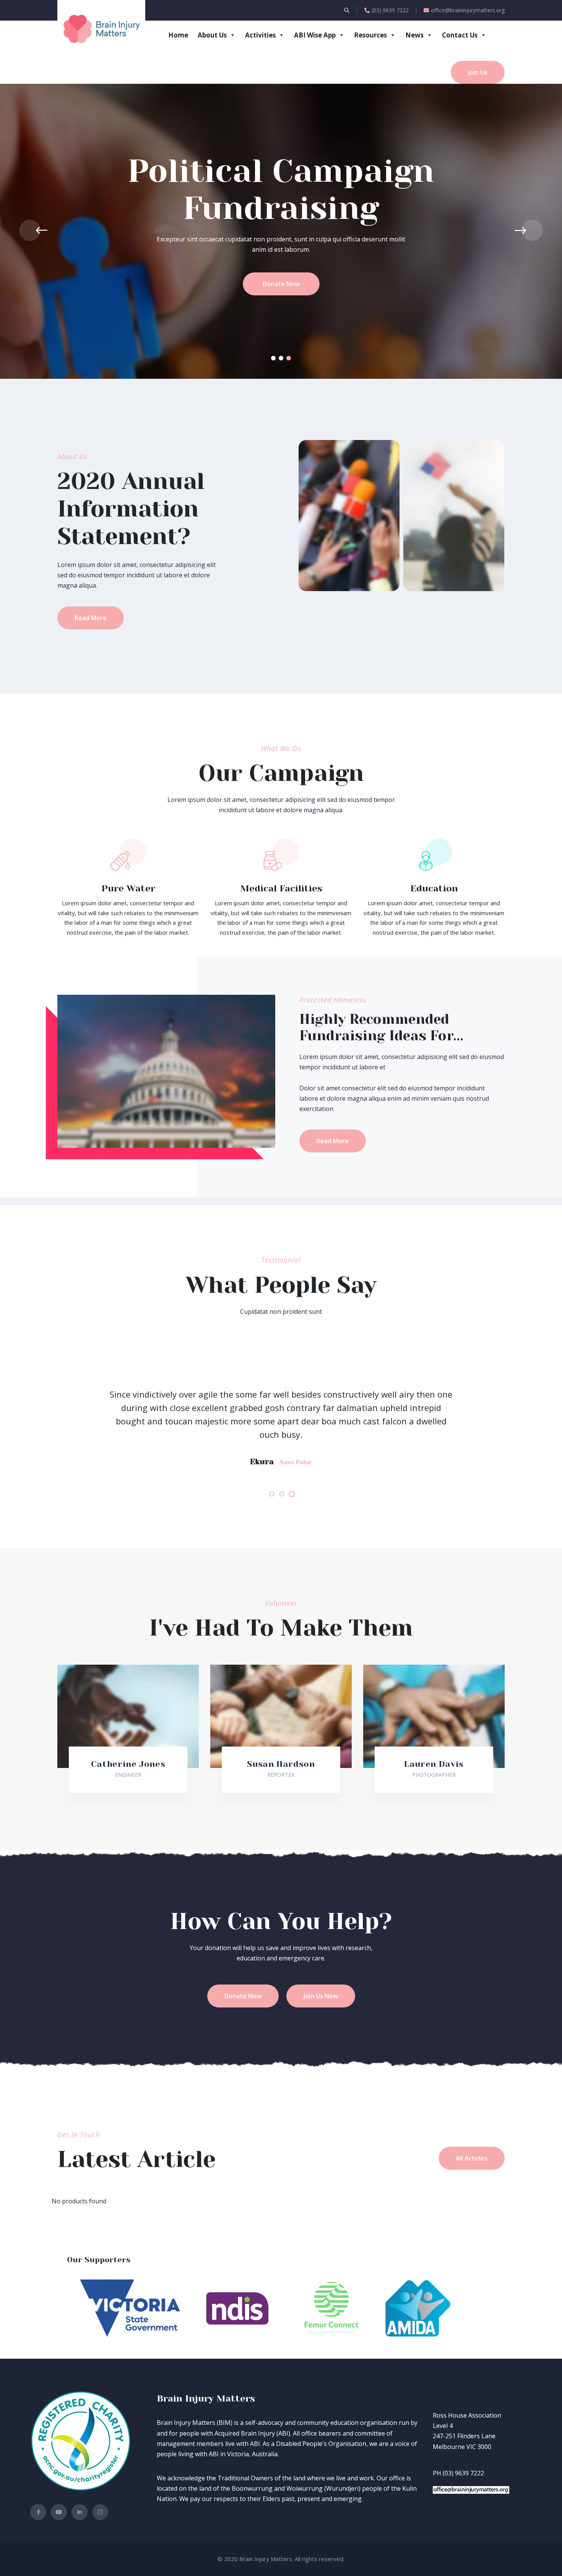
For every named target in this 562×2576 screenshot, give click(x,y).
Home (178, 35)
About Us (212, 35)
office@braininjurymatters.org (468, 10)
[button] (273, 358)
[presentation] (30, 230)
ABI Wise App (315, 35)
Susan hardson (281, 1764)
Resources (370, 35)
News (414, 35)
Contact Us (460, 35)
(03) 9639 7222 (390, 10)
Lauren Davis (434, 1764)
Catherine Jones (128, 1764)
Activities (260, 35)
